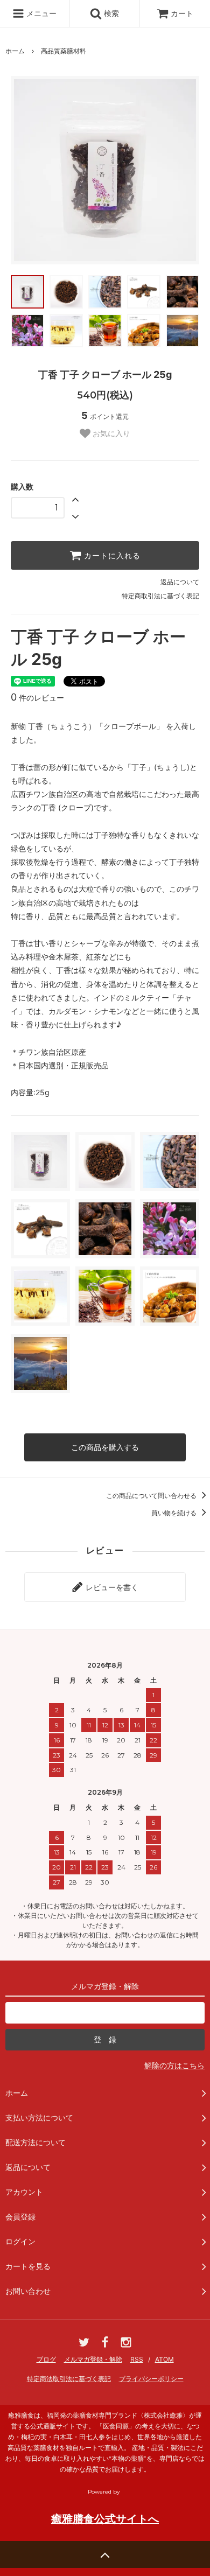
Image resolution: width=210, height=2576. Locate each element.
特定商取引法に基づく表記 (160, 596)
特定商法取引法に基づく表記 (69, 2379)
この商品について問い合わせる (152, 1496)
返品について (180, 582)
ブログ (46, 2359)
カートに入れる (111, 556)
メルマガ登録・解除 (93, 2359)
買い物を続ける (175, 1513)
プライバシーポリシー (151, 2379)
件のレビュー (37, 698)
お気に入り (110, 433)
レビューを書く (111, 1587)
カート (182, 13)
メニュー (40, 13)
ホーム (15, 51)
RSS (137, 2359)
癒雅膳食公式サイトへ (105, 2519)
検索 (110, 13)
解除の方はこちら (174, 2065)
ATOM (164, 2359)
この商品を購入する (105, 1447)
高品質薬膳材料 (64, 51)
